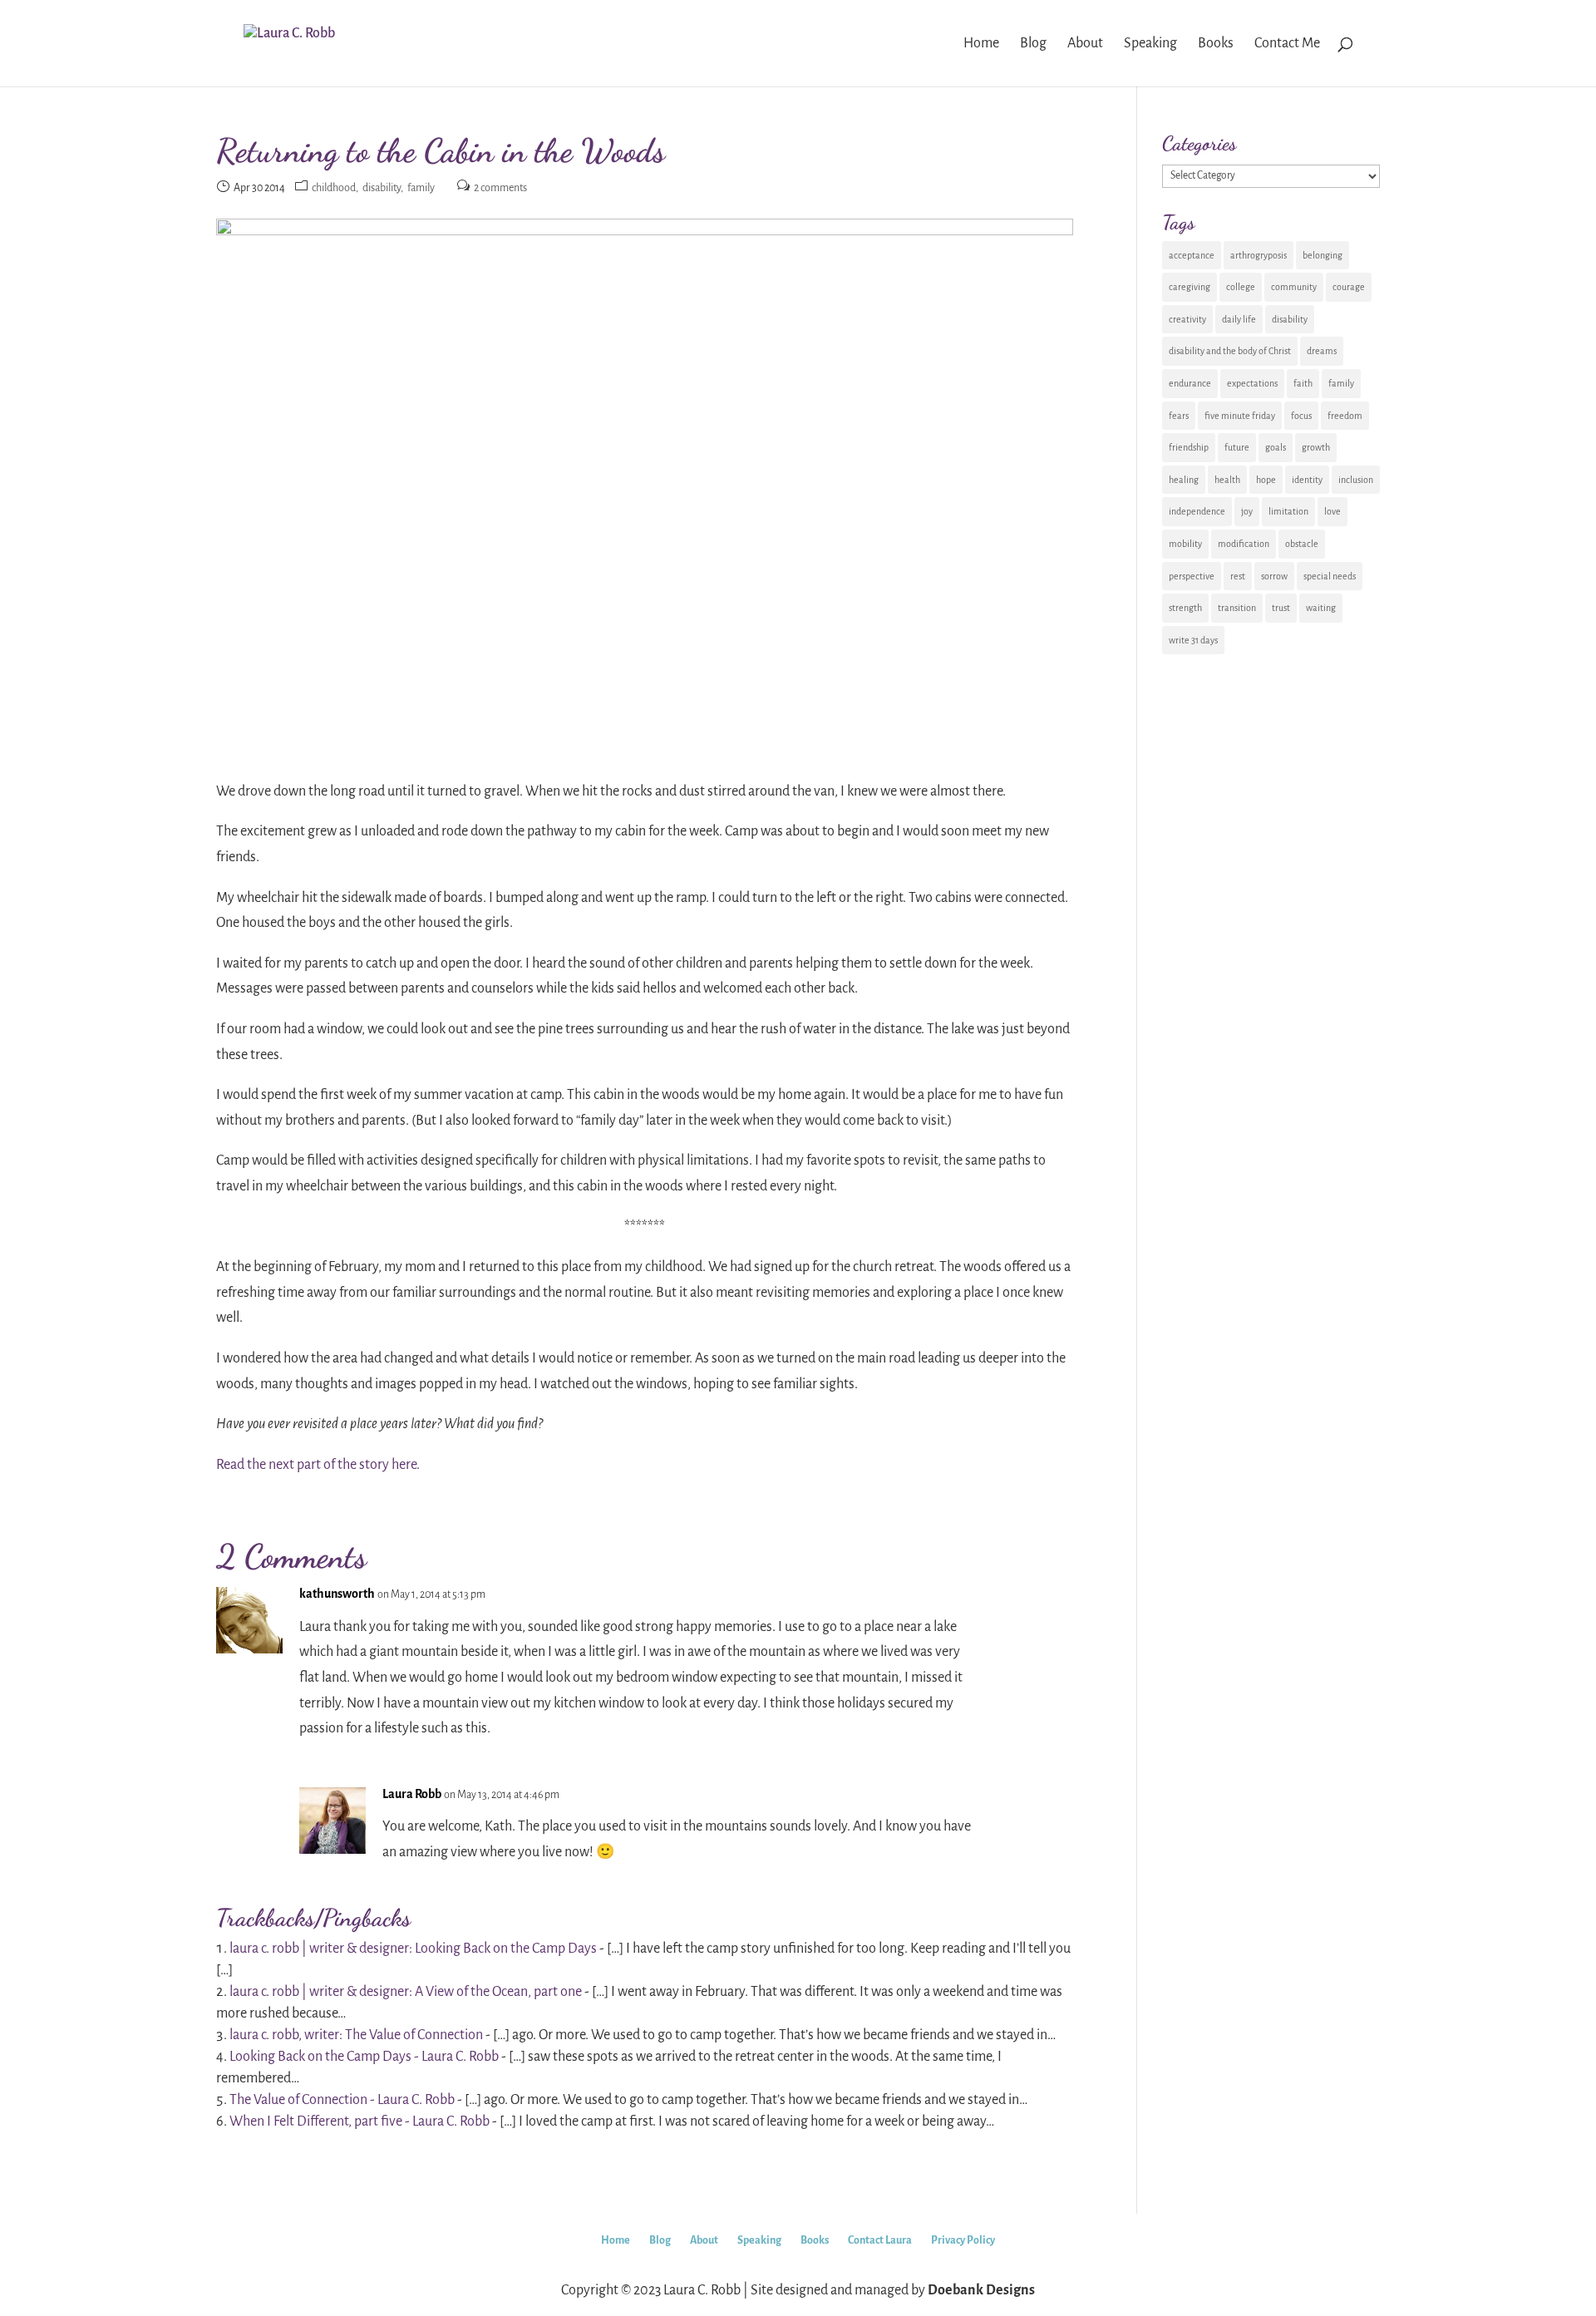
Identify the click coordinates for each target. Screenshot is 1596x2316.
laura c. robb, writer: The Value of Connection (356, 2035)
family (421, 188)
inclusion (1356, 480)
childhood (334, 188)
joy (1247, 511)
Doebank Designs (981, 2290)
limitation (1288, 511)
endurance (1190, 383)
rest (1238, 576)
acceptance (1192, 255)
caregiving (1190, 287)
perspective (1192, 576)
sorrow (1274, 576)
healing (1184, 480)
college (1241, 287)
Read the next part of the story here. (318, 1465)
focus (1301, 416)
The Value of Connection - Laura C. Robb (342, 2100)
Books (815, 2240)
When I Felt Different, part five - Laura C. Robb (360, 2121)
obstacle (1302, 544)
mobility (1185, 544)
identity (1307, 480)
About (704, 2240)
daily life (1239, 319)
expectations (1252, 383)
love (1332, 511)
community (1294, 287)
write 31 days (1193, 640)
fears (1179, 416)
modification (1244, 544)
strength (1185, 608)
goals (1276, 447)
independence (1197, 511)
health (1227, 480)
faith (1303, 383)
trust (1281, 608)
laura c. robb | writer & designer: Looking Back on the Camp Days (413, 1949)
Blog (660, 2240)
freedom (1345, 416)
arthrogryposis (1259, 255)
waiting (1321, 608)
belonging (1323, 255)
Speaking (759, 2240)
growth (1316, 447)
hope (1266, 480)
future (1237, 447)
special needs (1330, 576)
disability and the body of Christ (1230, 351)
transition (1237, 608)
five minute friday (1240, 416)
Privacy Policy (963, 2240)
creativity (1187, 319)
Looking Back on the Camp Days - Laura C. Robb (364, 2057)
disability (382, 188)
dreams (1322, 351)
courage (1349, 287)
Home (616, 2240)
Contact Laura (880, 2240)
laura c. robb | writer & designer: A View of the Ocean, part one (406, 1992)
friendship (1189, 447)
